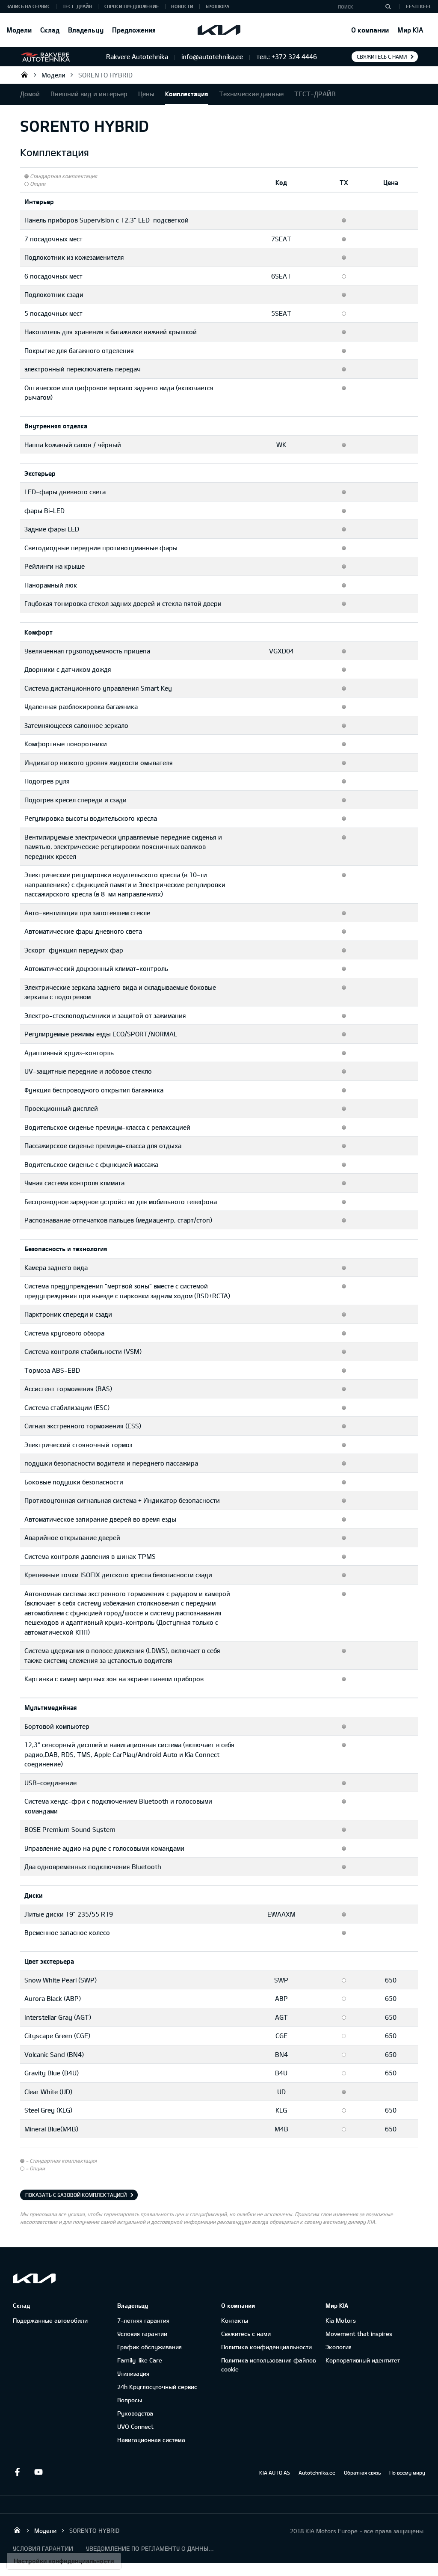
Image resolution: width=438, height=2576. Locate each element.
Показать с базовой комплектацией (76, 2195)
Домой (30, 94)
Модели (19, 30)
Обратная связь (362, 2472)
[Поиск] (388, 6)
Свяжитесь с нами (382, 56)
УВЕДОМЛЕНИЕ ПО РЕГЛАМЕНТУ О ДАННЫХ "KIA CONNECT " (150, 2548)
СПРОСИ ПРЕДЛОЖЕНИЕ (132, 6)
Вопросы (130, 2400)
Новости (182, 6)
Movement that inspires (359, 2334)
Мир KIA (410, 30)
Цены (146, 94)
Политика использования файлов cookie (268, 2365)
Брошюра (218, 6)
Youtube (38, 2472)
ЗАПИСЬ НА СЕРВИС (28, 6)
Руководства (135, 2413)
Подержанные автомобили (50, 2320)
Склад (50, 30)
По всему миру (407, 2472)
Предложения (134, 30)
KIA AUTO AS (275, 2472)
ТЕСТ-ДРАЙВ (77, 6)
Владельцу (86, 30)
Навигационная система (151, 2440)
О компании (370, 30)
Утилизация (133, 2373)
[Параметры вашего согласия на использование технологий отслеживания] (64, 2561)
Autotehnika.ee (317, 2472)
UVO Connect (135, 2426)
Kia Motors (341, 2320)
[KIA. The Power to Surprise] (34, 2278)
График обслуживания (149, 2347)
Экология (339, 2347)
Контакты (235, 2320)
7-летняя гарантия (143, 2320)
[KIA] (219, 30)
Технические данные (251, 94)
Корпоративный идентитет (363, 2360)
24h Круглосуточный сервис (157, 2387)
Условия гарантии (142, 2334)
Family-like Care (140, 2360)
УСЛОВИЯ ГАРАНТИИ (43, 2548)
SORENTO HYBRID (105, 75)
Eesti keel (419, 6)
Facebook (17, 2472)
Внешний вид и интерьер (89, 94)
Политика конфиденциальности (266, 2347)
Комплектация (187, 94)
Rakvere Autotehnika (24, 74)
